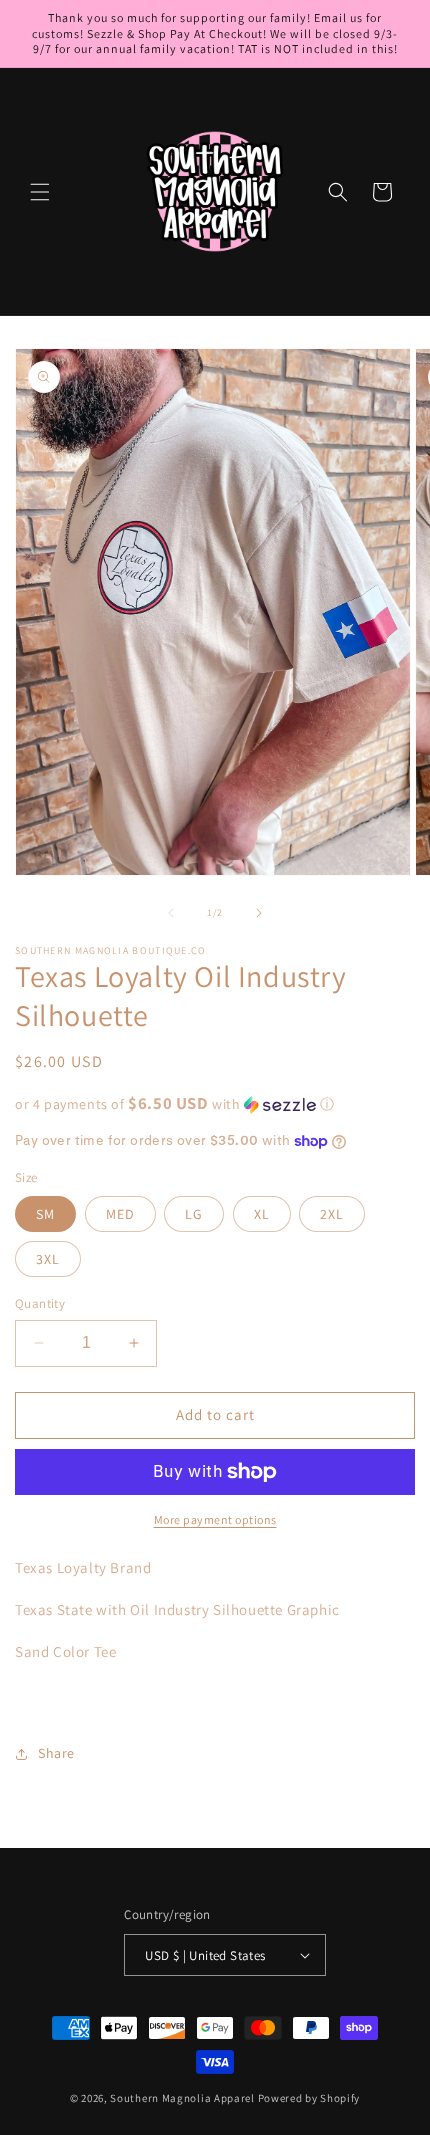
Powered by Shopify (309, 2098)
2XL (332, 1214)
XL (262, 1214)
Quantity (40, 1303)
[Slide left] (171, 913)
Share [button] (56, 1753)
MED (120, 1214)
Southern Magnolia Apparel (182, 2098)
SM (45, 1214)
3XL (48, 1259)
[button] (40, 192)
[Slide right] (259, 913)
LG (194, 1214)
